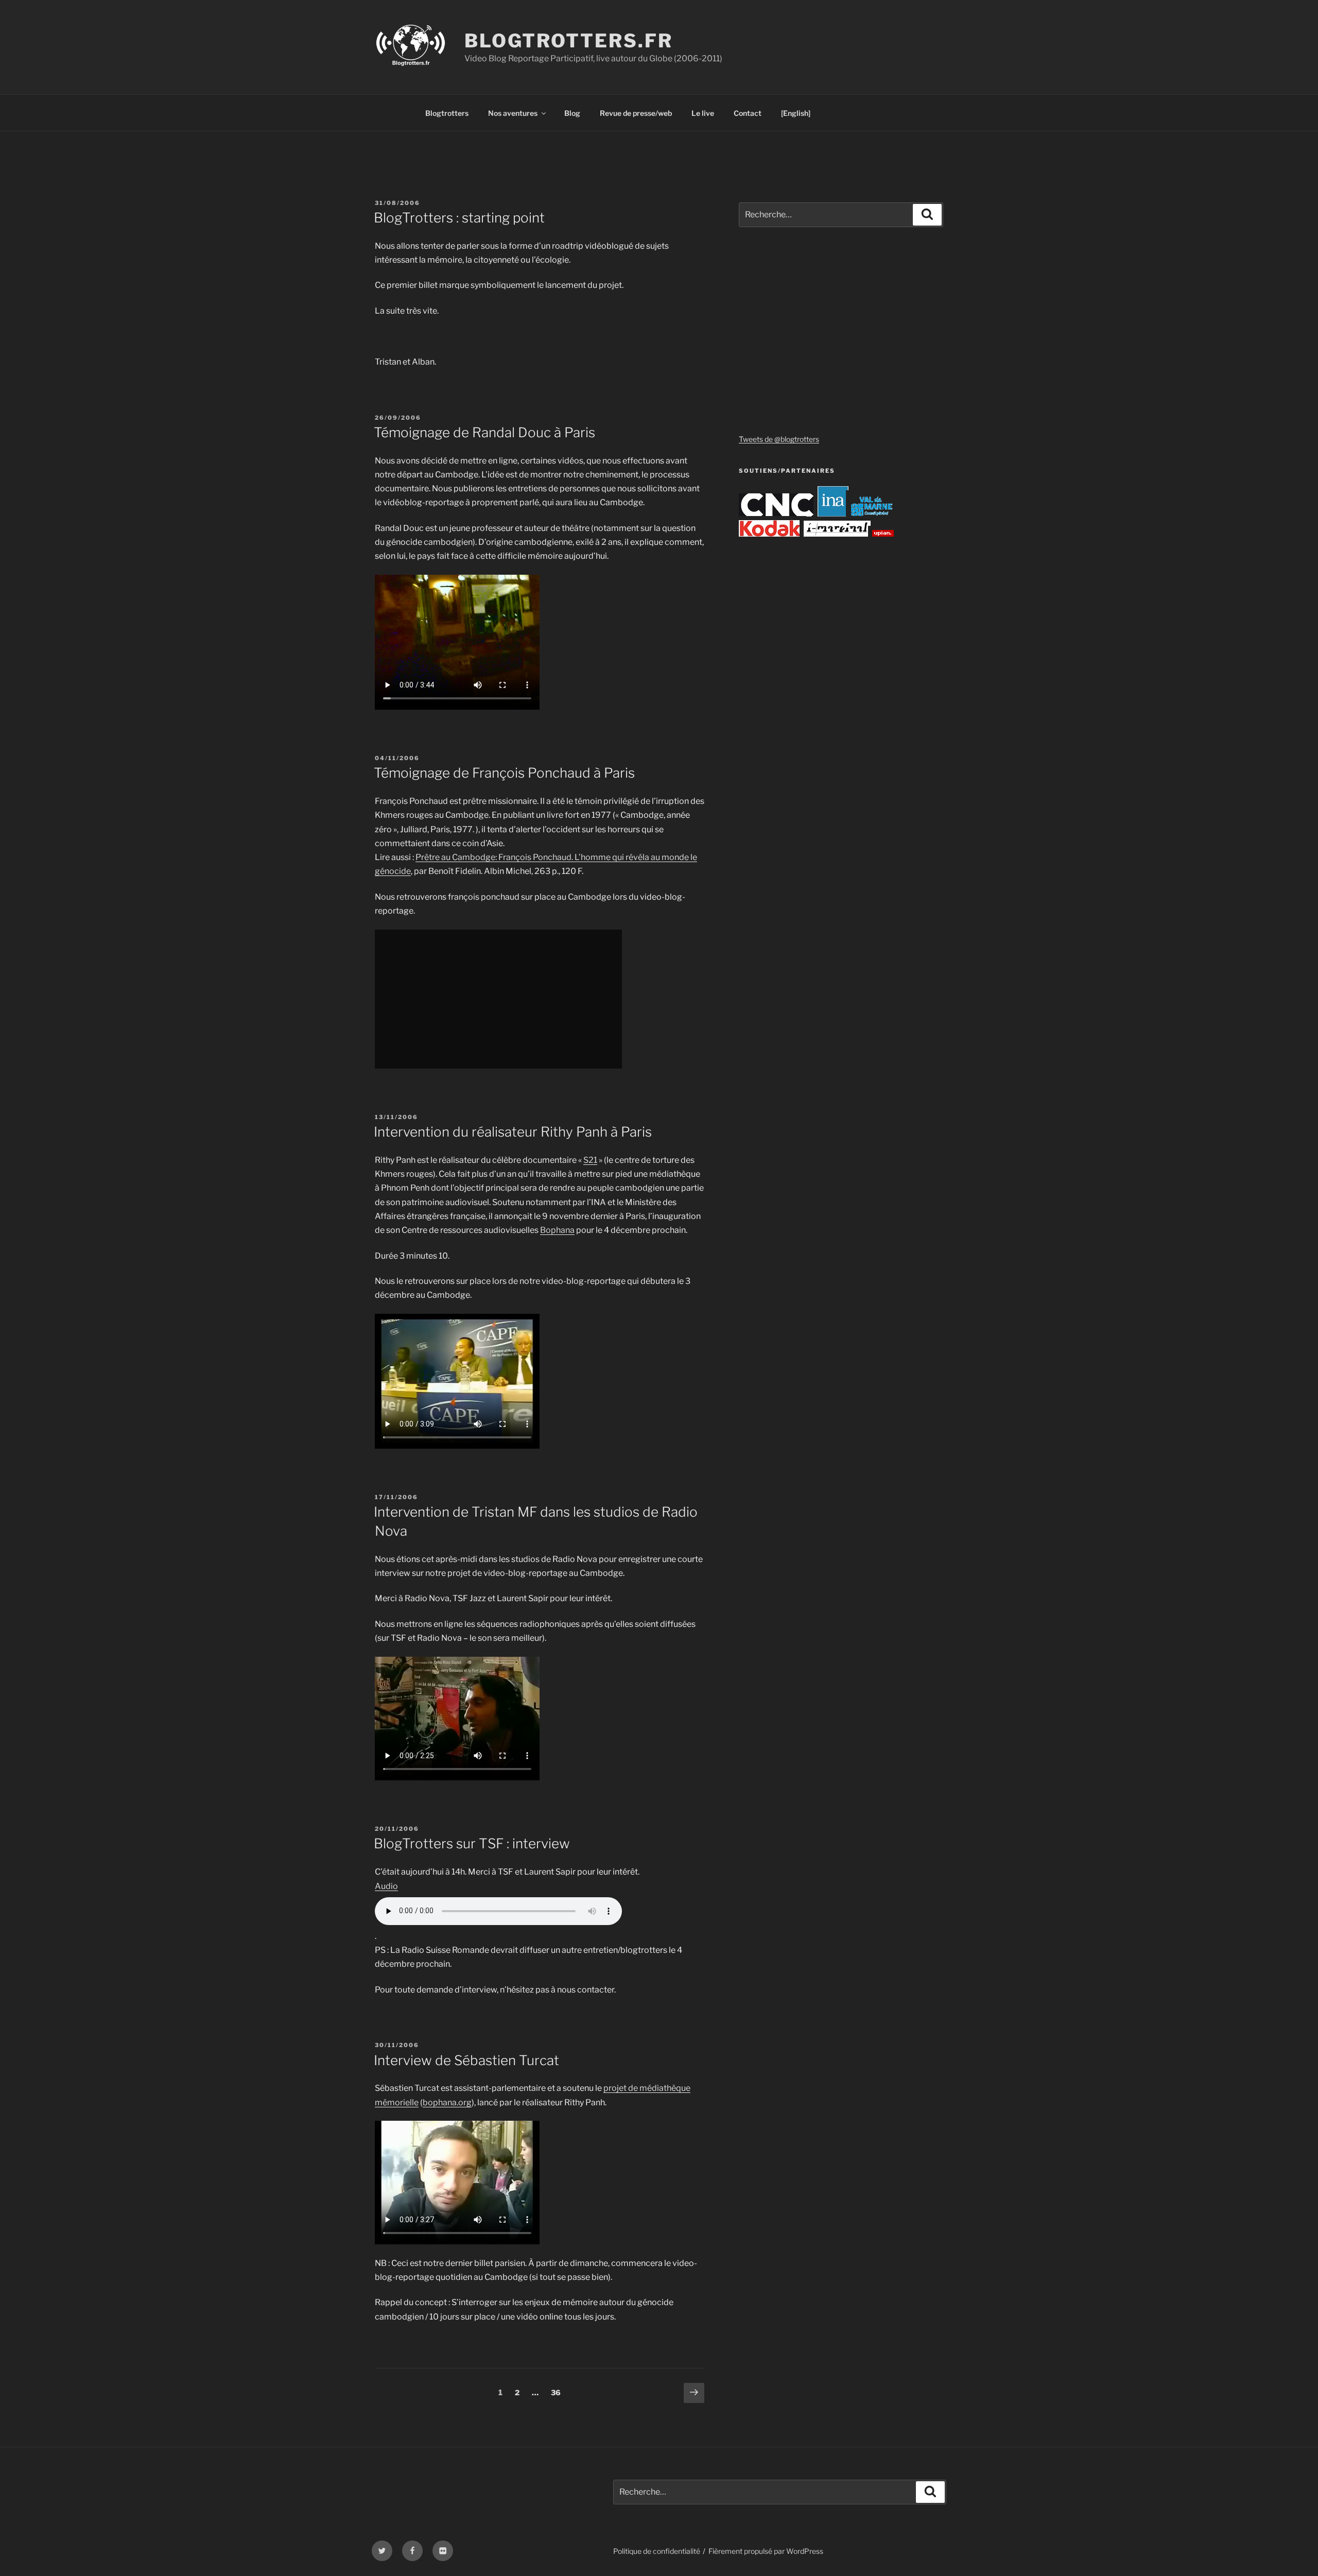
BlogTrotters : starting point (459, 218)
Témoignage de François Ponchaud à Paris (504, 773)
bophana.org (447, 2102)
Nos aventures (513, 113)
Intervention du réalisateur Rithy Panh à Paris (513, 1132)
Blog (572, 113)
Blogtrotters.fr (568, 41)
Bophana (557, 1230)
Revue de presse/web (636, 113)
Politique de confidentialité (657, 2551)
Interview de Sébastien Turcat (466, 2060)
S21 (590, 1160)
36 (558, 2392)
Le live (703, 113)
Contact (748, 113)
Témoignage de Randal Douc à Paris (484, 432)
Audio (386, 1886)
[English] (796, 113)
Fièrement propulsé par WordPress (766, 2551)
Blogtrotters (447, 113)
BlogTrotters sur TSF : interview (472, 1843)
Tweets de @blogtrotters (779, 439)
